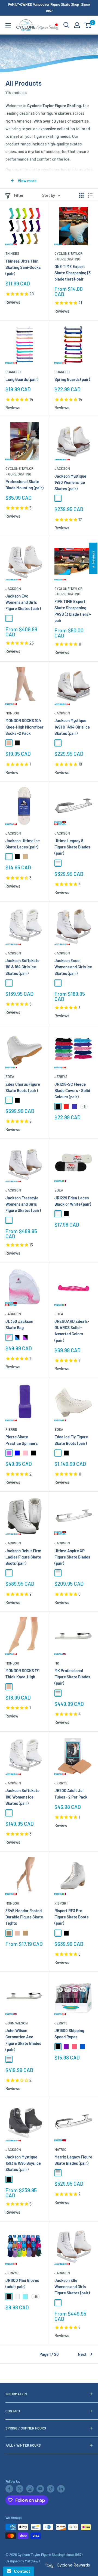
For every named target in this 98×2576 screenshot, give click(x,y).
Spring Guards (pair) (72, 379)
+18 (35, 2297)
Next (82, 2354)
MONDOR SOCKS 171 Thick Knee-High (22, 1674)
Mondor (12, 713)
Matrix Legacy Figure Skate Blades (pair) (73, 2160)
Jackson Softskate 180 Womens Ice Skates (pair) (22, 1797)
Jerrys (61, 1077)
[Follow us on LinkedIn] (61, 2489)
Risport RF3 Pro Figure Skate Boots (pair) (71, 1917)
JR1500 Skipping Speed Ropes (69, 2034)
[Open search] (66, 25)
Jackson (62, 468)
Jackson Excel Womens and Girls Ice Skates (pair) (73, 967)
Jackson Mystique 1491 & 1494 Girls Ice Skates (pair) (72, 727)
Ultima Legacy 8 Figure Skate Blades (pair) (72, 847)
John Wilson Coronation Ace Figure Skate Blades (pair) (23, 2040)
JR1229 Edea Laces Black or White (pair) (73, 1201)
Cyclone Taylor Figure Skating (68, 256)
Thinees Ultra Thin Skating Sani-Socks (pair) (23, 267)
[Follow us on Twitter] (20, 2489)
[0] (88, 25)
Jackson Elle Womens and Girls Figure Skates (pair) (72, 2287)
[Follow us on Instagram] (30, 2489)
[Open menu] (8, 25)
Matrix (60, 2149)
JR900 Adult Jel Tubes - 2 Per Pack (71, 1793)
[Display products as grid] (81, 195)
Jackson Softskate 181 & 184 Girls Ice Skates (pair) (22, 967)
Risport (61, 1903)
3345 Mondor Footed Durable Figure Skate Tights (24, 1917)
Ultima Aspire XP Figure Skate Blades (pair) (72, 1557)
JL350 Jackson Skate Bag (19, 1324)
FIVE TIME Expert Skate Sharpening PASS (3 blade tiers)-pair (73, 611)
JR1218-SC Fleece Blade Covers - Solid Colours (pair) (72, 1091)
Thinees (12, 253)
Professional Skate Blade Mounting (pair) (24, 485)
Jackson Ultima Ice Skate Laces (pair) (23, 844)
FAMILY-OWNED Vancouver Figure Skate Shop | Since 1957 (49, 8)
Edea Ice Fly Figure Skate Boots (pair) (71, 1440)
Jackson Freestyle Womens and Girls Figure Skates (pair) (23, 1204)
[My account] (77, 25)
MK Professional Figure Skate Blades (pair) (72, 1677)
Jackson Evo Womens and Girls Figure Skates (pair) (23, 602)
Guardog (13, 372)
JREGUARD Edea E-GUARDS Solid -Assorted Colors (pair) (72, 1331)
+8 (84, 1106)
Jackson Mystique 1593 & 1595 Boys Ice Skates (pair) (23, 2163)
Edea (10, 1077)
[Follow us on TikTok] (51, 2489)
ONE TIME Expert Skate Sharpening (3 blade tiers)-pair (73, 273)
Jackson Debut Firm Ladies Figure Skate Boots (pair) (23, 1557)
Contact (21, 2571)
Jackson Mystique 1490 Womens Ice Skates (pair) (70, 482)
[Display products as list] (90, 195)
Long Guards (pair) (22, 379)
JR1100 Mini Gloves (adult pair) (22, 2283)
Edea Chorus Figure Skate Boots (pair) (23, 1087)
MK (57, 1663)
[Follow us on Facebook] (9, 2489)
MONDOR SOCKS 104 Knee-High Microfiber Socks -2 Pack (24, 727)
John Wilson (17, 2023)
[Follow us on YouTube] (40, 2489)
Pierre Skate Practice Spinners (22, 1440)
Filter (19, 195)
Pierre (11, 1429)
